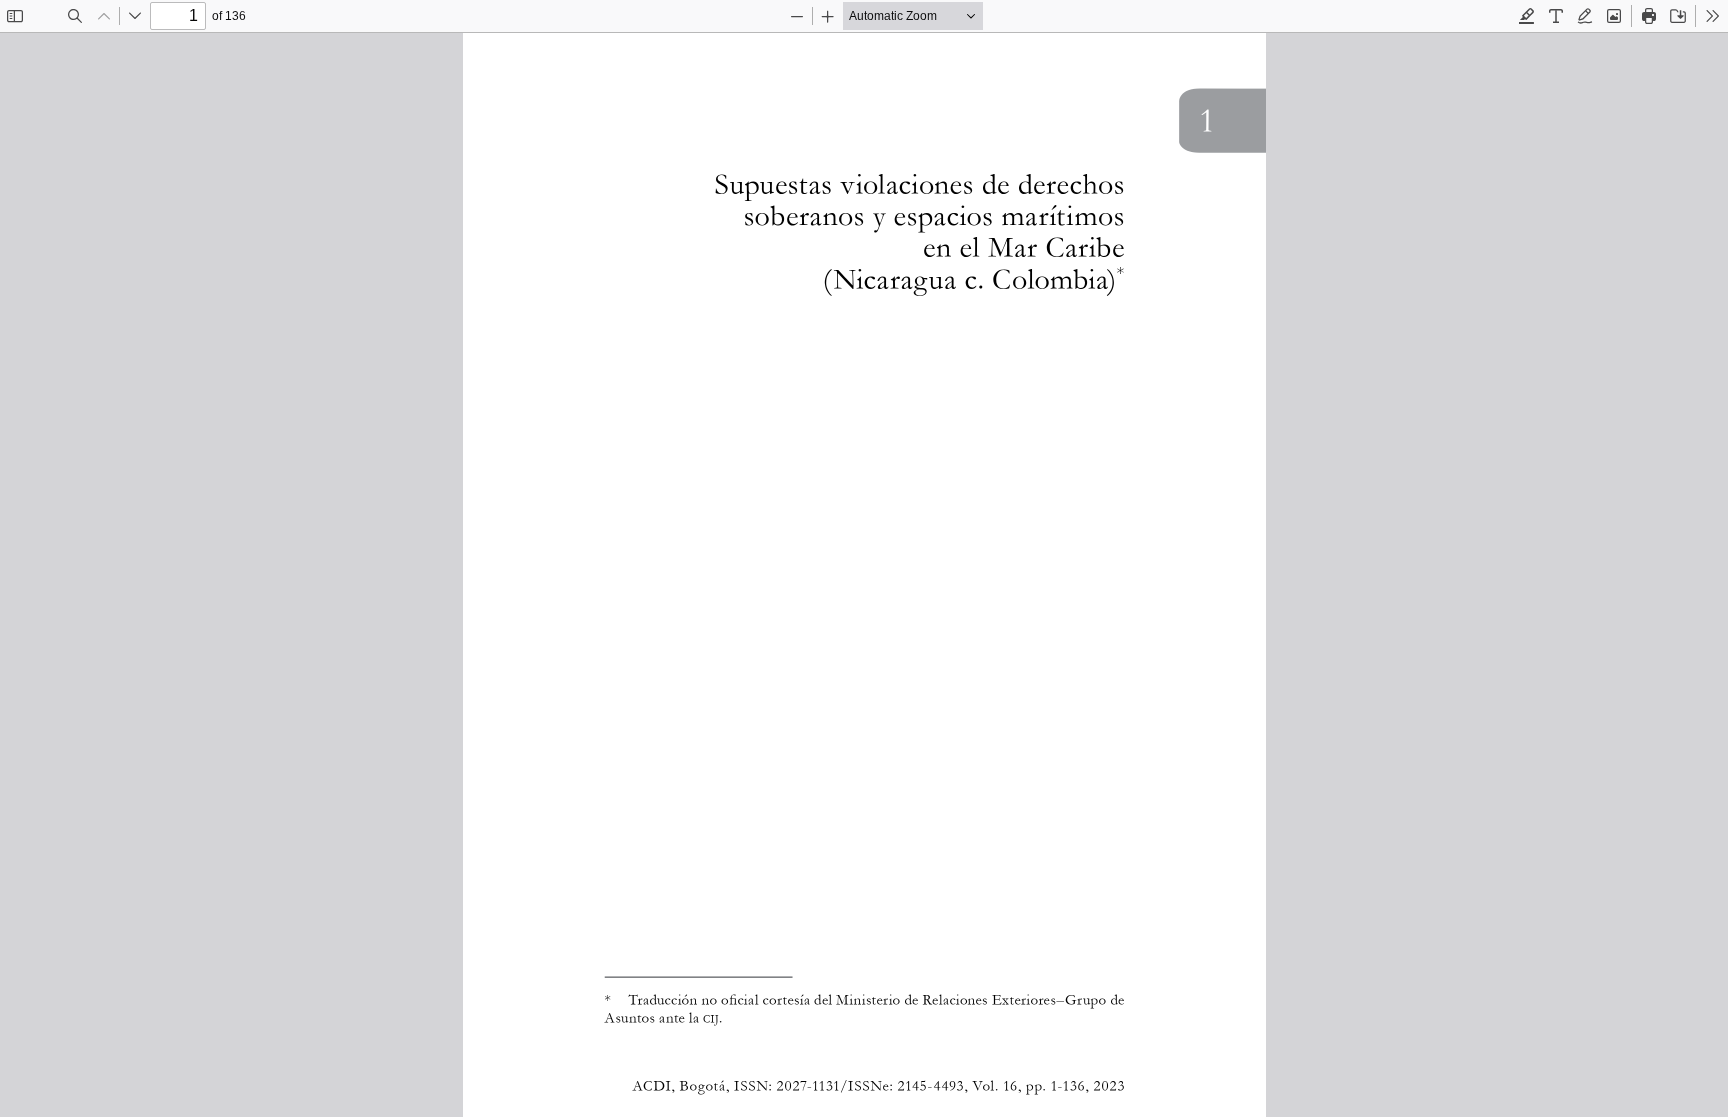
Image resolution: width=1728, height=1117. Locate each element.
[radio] (1527, 16)
